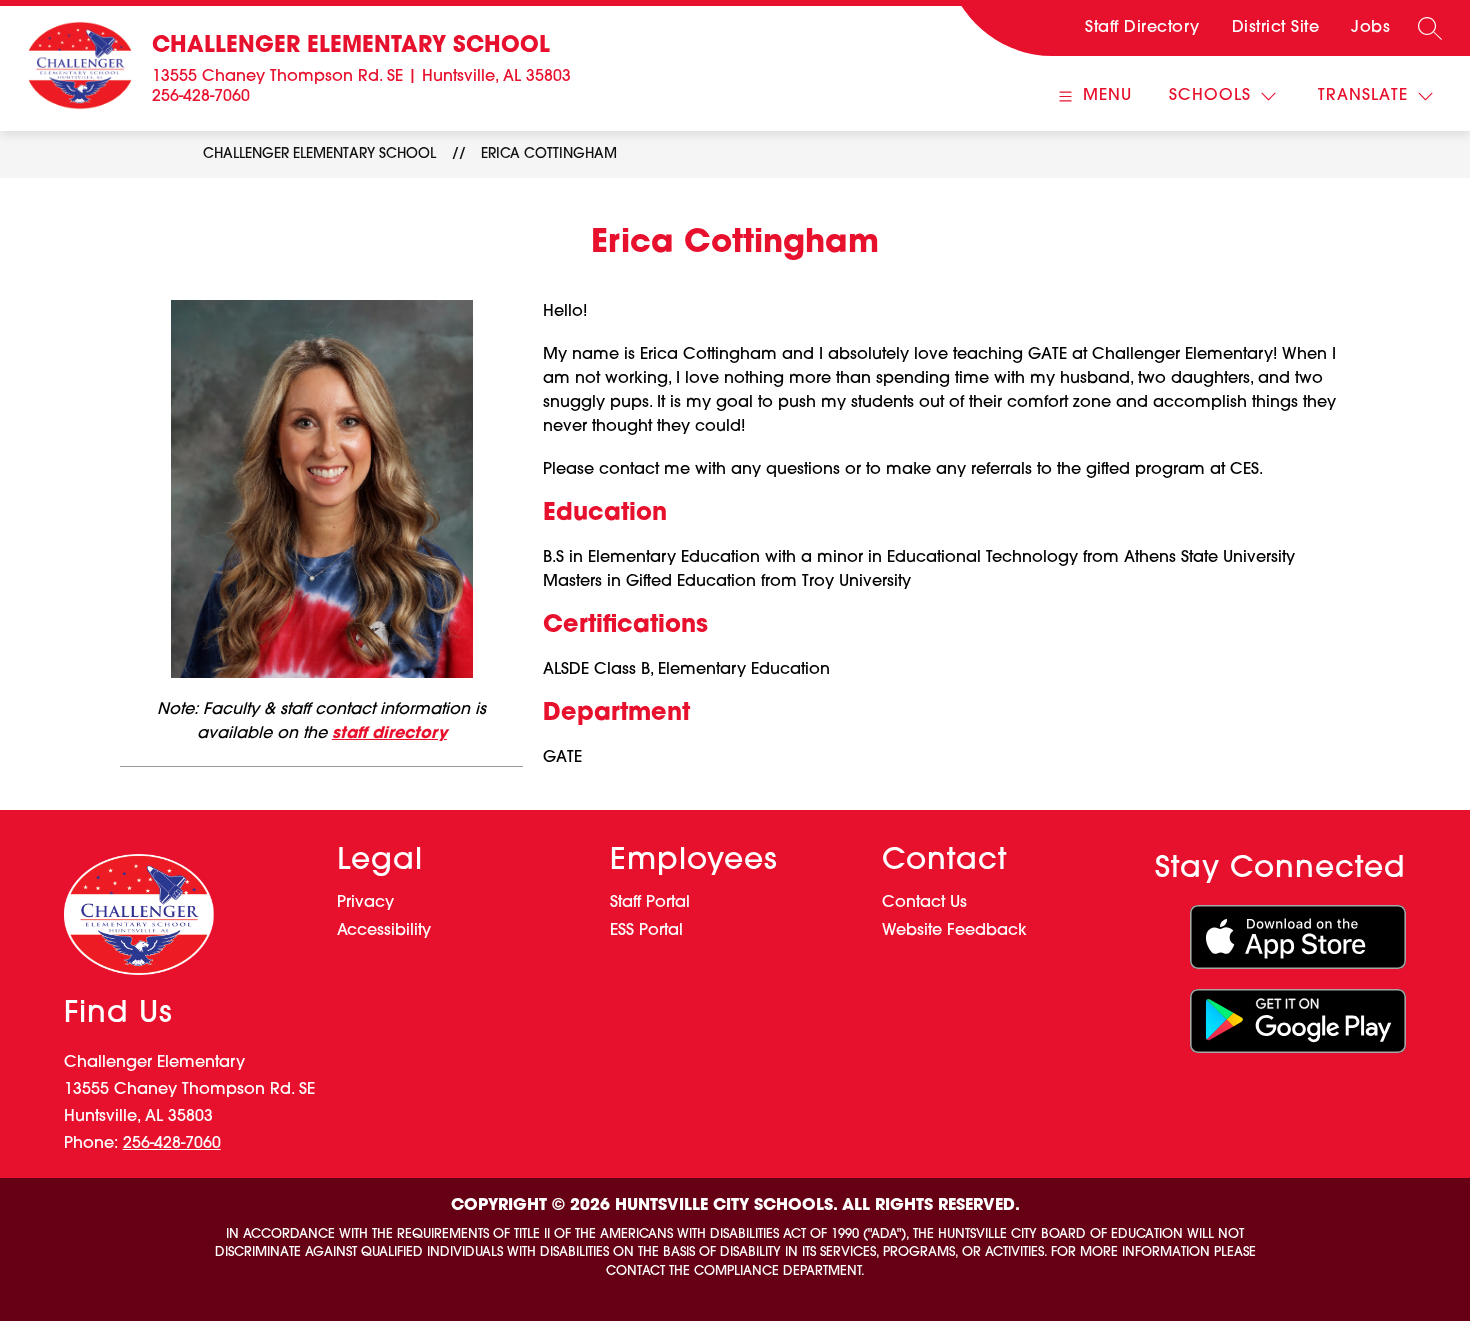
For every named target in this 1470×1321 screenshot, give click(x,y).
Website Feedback (954, 931)
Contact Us (924, 903)
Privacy (365, 903)
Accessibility (384, 931)
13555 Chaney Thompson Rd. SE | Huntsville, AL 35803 (361, 77)
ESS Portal (646, 931)
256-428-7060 (201, 97)
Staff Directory (1142, 28)
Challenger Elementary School (319, 154)
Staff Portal (650, 903)
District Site (1276, 28)
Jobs (1370, 28)
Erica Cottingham (549, 154)
